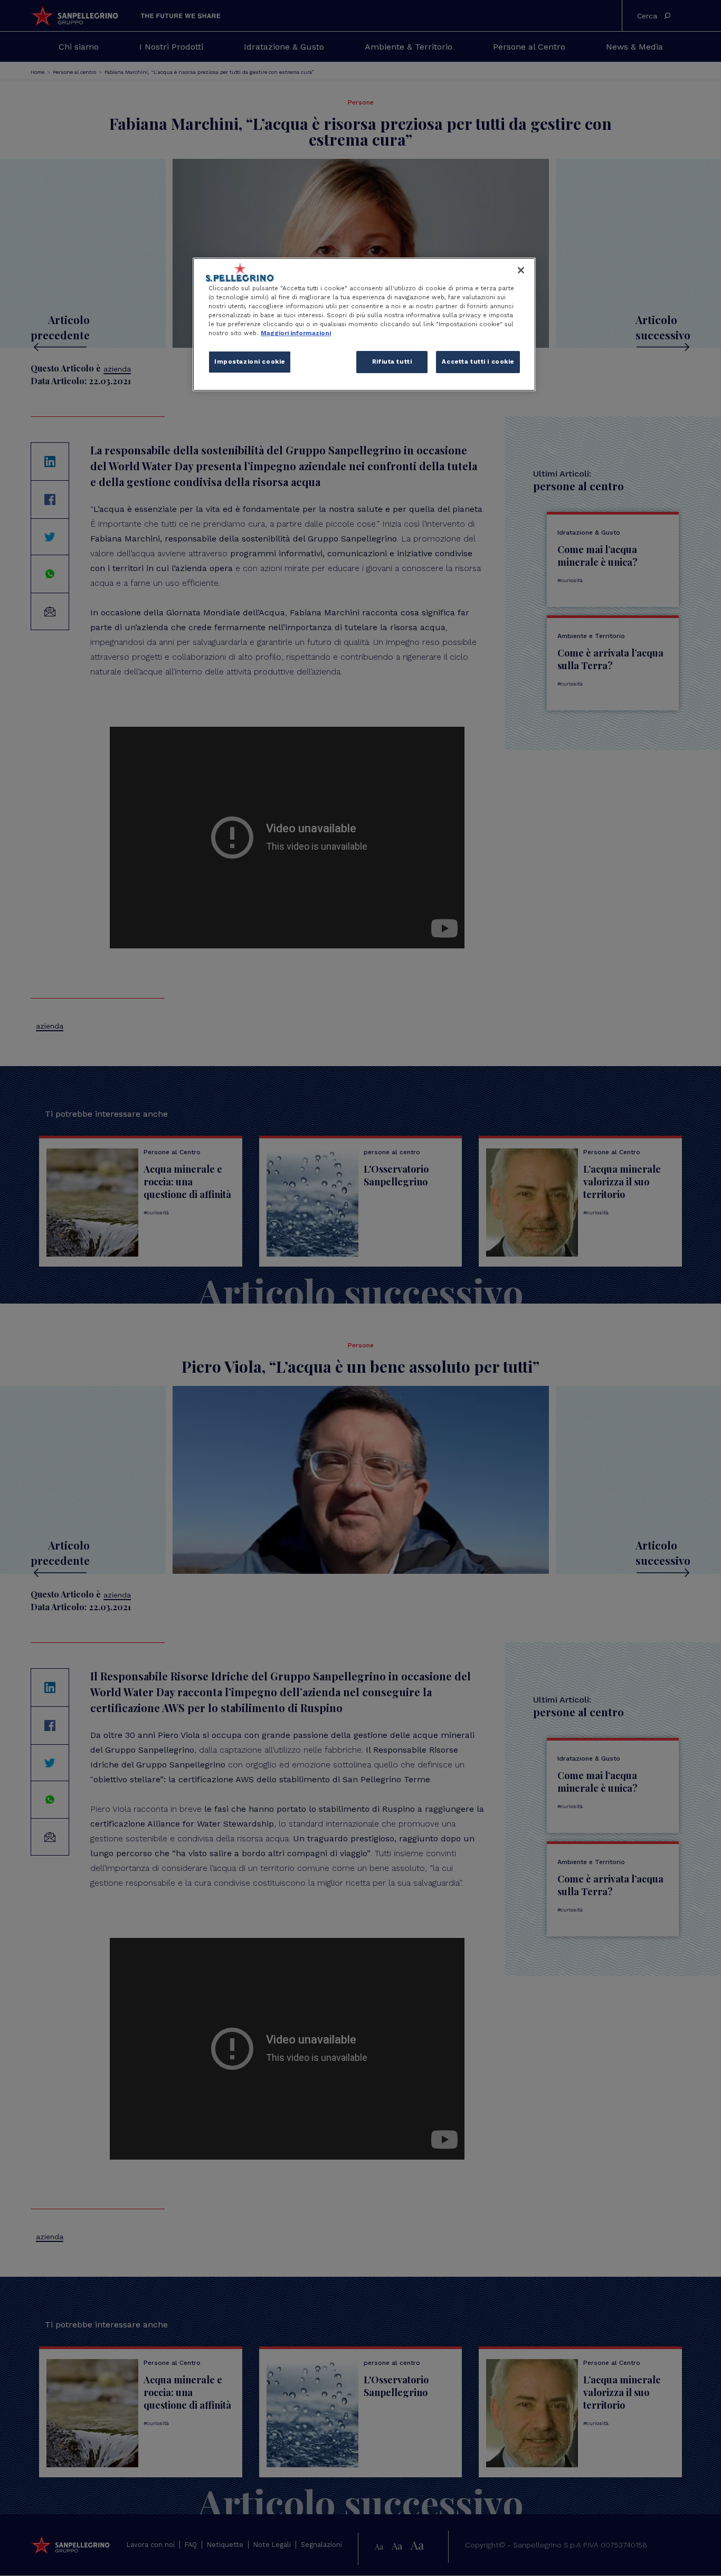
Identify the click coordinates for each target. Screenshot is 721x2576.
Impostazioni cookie (250, 362)
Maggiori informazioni (296, 333)
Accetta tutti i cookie (478, 362)
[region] (364, 324)
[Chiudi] (521, 270)
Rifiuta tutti (392, 362)
